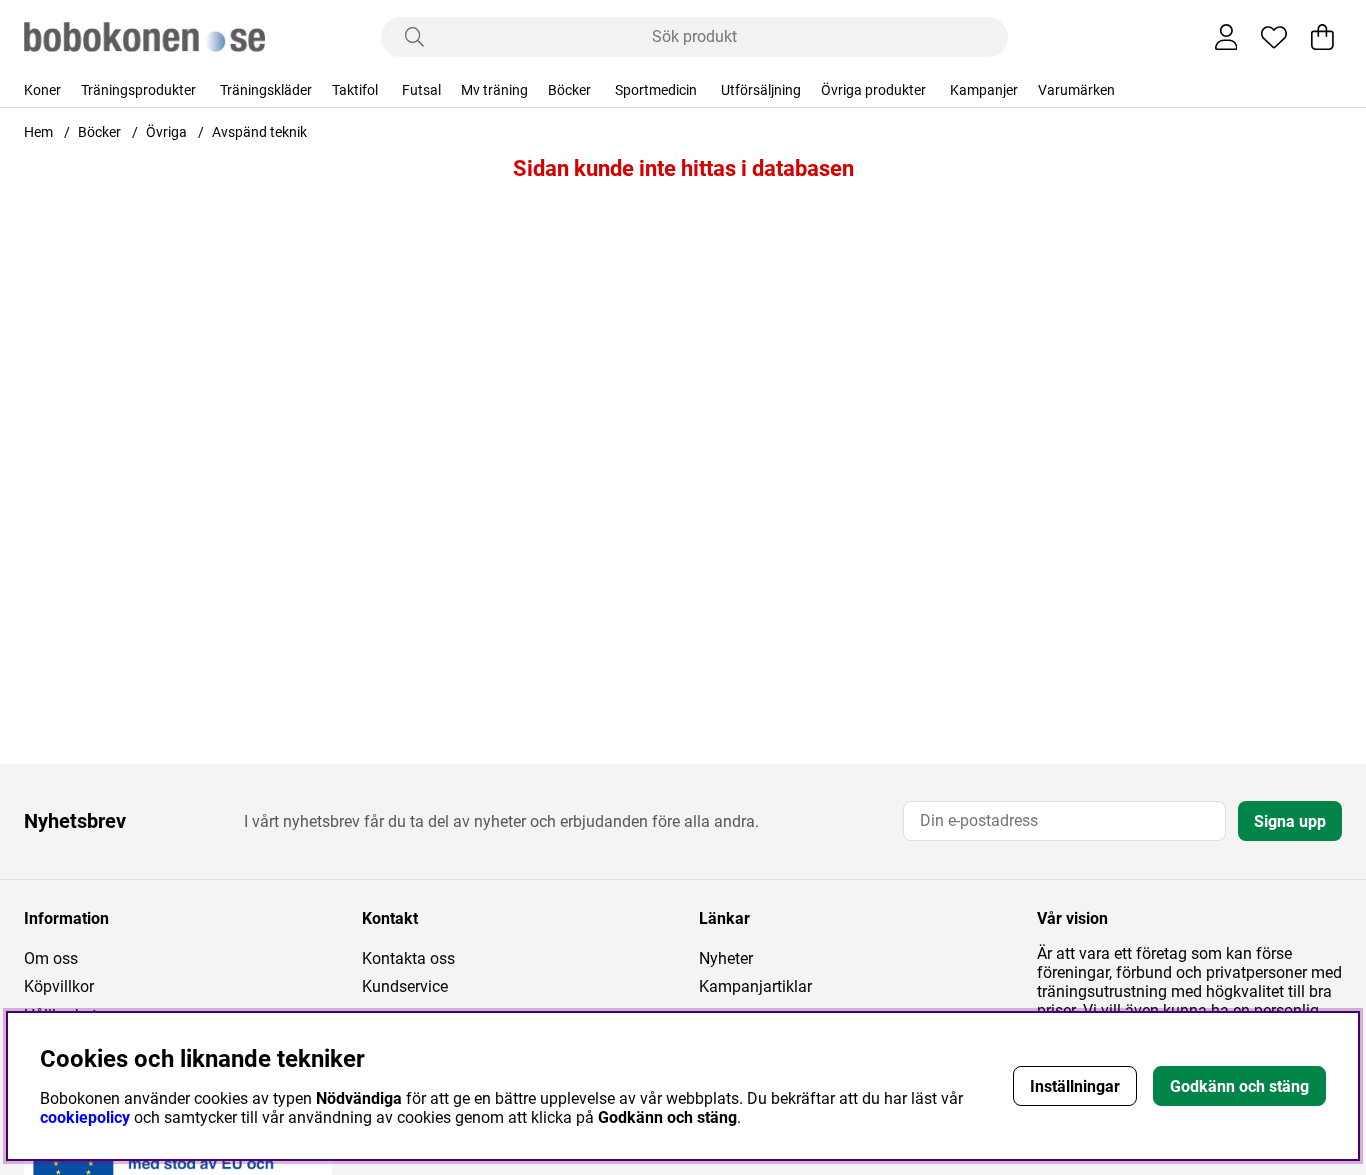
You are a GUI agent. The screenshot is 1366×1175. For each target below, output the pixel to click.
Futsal (421, 90)
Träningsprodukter (138, 90)
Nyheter (726, 958)
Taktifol (355, 90)
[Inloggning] (1226, 37)
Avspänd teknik (259, 132)
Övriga (166, 132)
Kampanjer (984, 90)
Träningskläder (266, 90)
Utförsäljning (761, 90)
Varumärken (1076, 90)
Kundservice (405, 986)
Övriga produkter (873, 90)
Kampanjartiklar (755, 986)
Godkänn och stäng (1239, 1086)
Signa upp (1290, 821)
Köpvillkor (59, 986)
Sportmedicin (656, 90)
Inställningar (1075, 1086)
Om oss (51, 958)
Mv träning (494, 90)
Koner (42, 90)
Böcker (569, 90)
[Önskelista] (1274, 37)
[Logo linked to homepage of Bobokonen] (144, 37)
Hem (38, 132)
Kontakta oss (408, 958)
